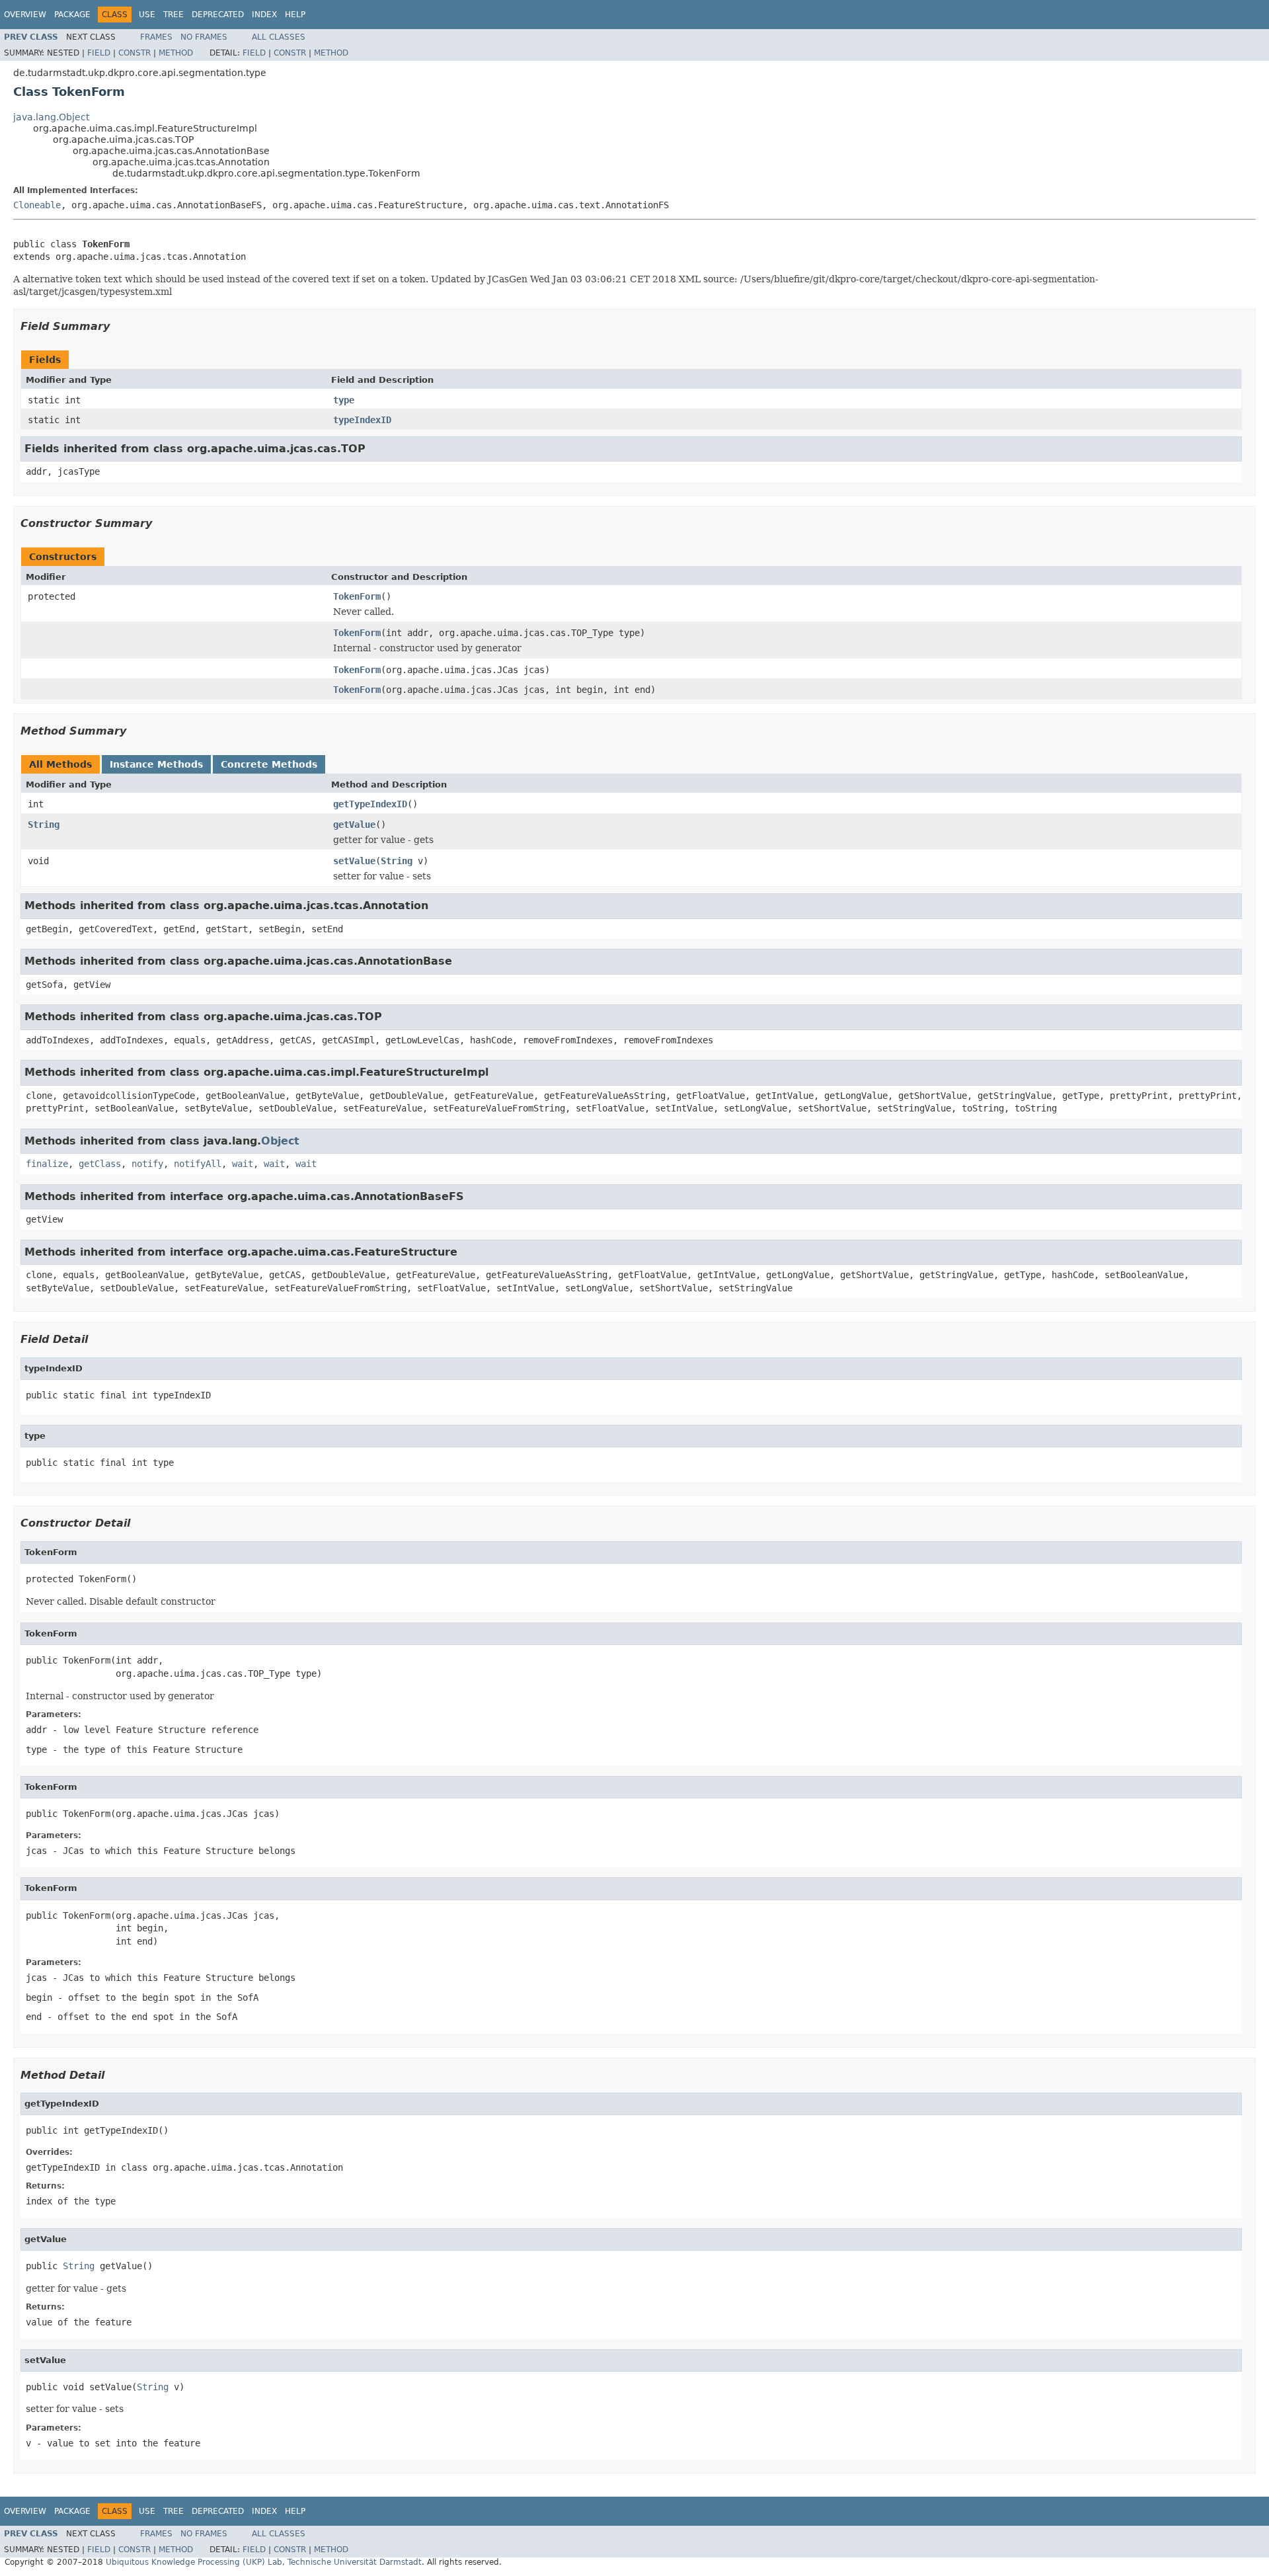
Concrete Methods (269, 764)
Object (280, 1141)
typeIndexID (362, 420)
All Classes (279, 37)
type (344, 400)
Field (99, 53)
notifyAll (198, 1164)
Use (147, 15)
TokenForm (357, 596)
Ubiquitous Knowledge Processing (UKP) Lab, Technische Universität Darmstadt (264, 2562)
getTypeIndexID (370, 804)
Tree (173, 15)
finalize (47, 1164)
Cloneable (37, 205)
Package (72, 15)
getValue (354, 825)
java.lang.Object (51, 117)
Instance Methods (156, 764)
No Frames (204, 37)
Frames (156, 37)
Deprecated (218, 15)
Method (176, 53)
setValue (354, 861)
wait (243, 1164)
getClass (100, 1164)
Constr (135, 53)
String (44, 825)
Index (264, 15)
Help (295, 15)
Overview (25, 15)
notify (147, 1164)
